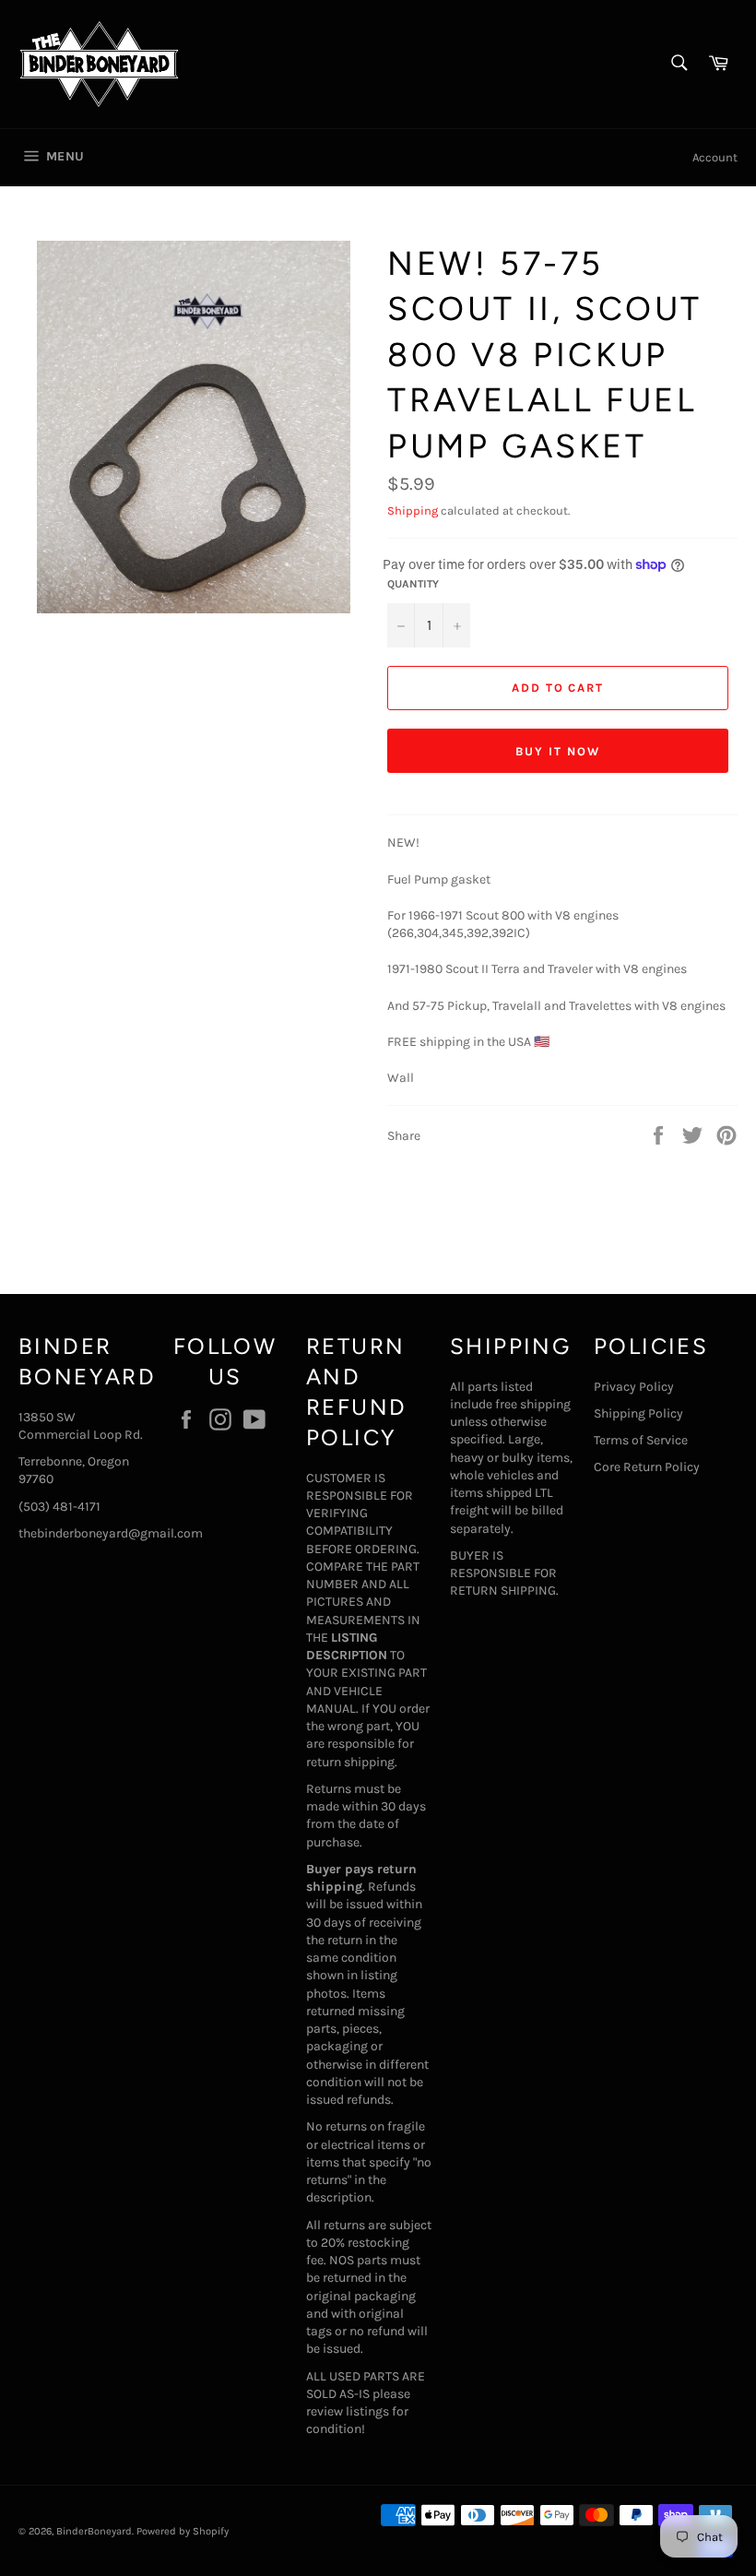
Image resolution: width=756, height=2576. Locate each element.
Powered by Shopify (183, 2531)
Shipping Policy (638, 1413)
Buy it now (558, 751)
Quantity (413, 584)
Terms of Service (641, 1440)
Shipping (413, 510)
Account (715, 157)
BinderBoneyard (94, 2531)
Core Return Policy (647, 1467)
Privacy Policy (634, 1387)
